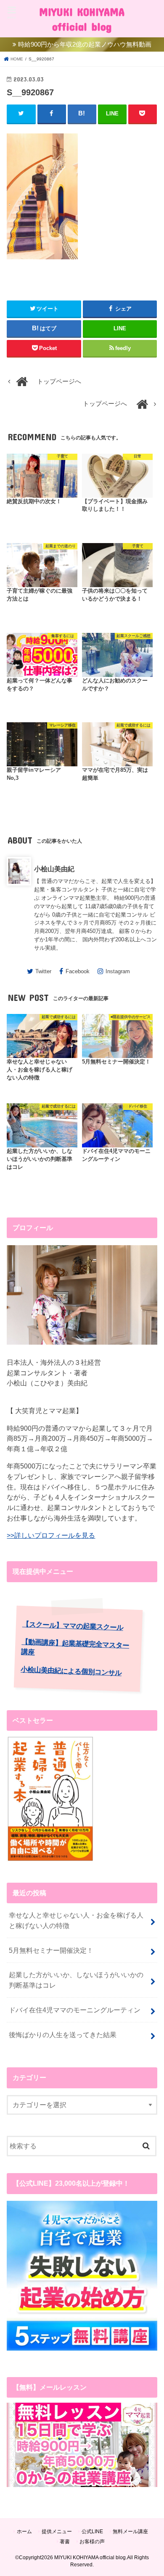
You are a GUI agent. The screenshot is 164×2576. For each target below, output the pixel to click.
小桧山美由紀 (54, 869)
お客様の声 (92, 2542)
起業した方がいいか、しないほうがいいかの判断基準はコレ (76, 1980)
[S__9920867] (42, 264)
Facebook (78, 971)
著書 (65, 2542)
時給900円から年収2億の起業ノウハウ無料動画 (85, 44)
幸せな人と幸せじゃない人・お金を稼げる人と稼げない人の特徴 (76, 1920)
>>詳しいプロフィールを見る (51, 1535)
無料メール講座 (130, 2532)
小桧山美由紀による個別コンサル (71, 1671)
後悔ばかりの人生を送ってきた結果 (63, 2035)
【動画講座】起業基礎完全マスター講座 (75, 1647)
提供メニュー (57, 2532)
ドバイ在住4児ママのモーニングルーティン (75, 2010)
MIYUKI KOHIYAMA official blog (82, 19)
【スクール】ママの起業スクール (73, 1626)
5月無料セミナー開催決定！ (51, 1950)
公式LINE (92, 2532)
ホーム (24, 2532)
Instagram (118, 971)
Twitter (43, 971)
